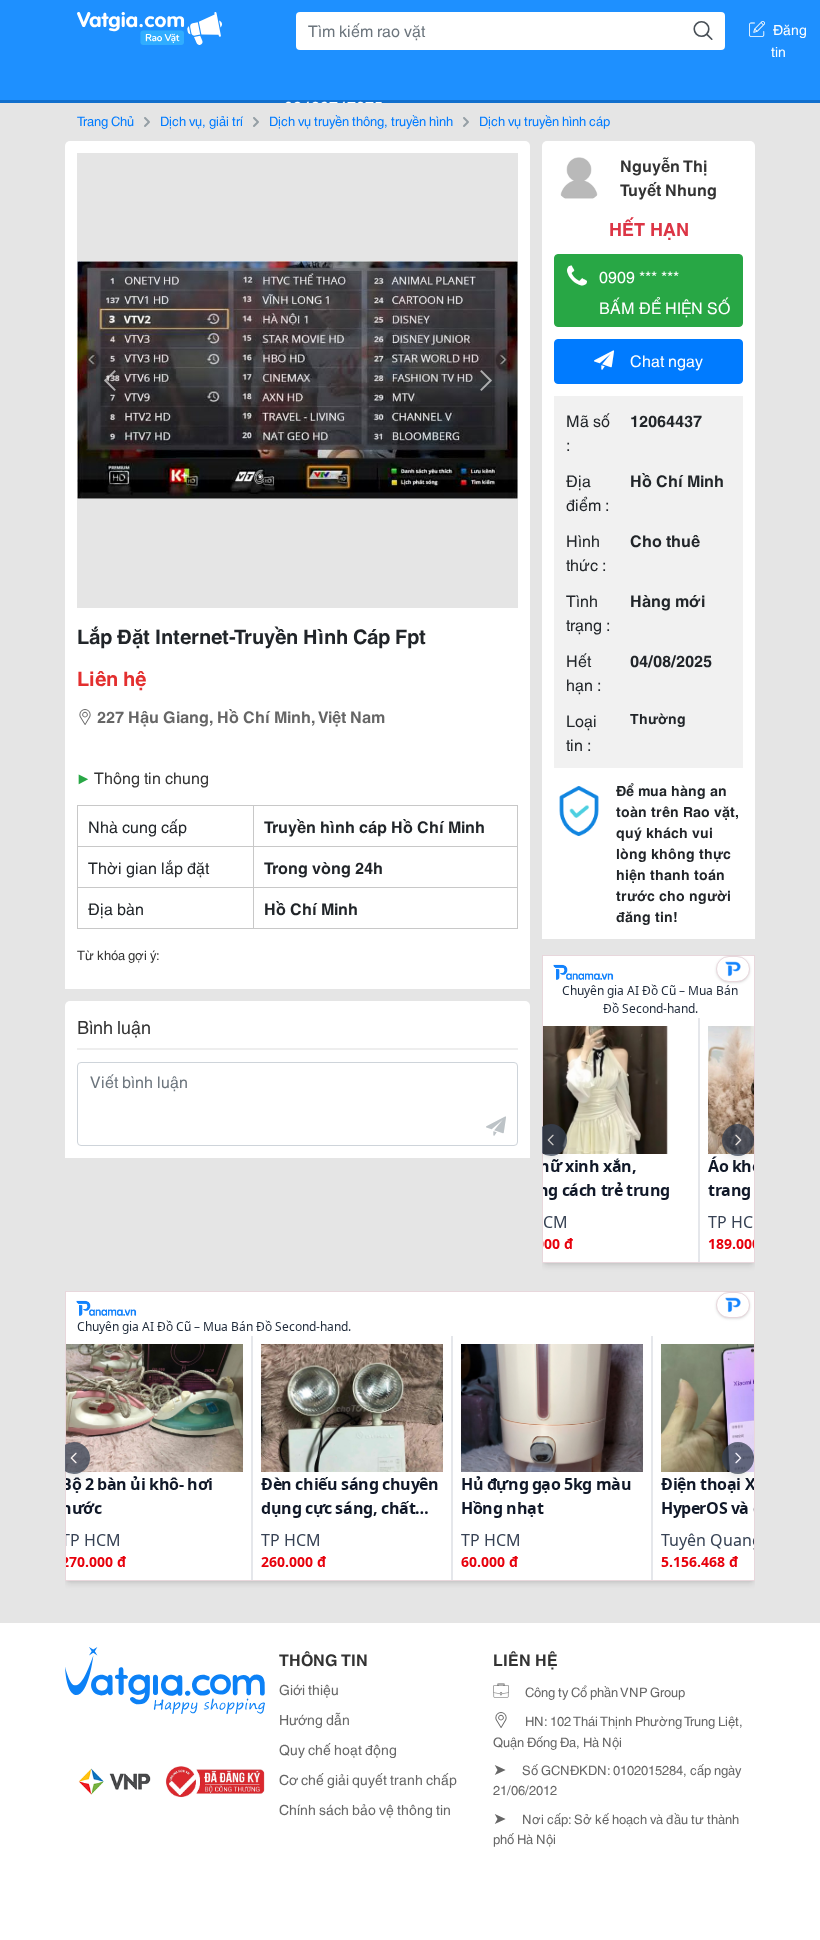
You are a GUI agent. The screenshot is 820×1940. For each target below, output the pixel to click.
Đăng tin (789, 33)
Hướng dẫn (314, 1719)
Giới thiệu (309, 1689)
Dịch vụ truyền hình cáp (544, 120)
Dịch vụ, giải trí (201, 120)
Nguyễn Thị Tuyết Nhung (668, 176)
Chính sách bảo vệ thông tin (365, 1809)
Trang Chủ (105, 120)
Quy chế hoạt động (338, 1749)
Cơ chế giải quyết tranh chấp (368, 1779)
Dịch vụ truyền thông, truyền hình (361, 120)
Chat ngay (666, 359)
